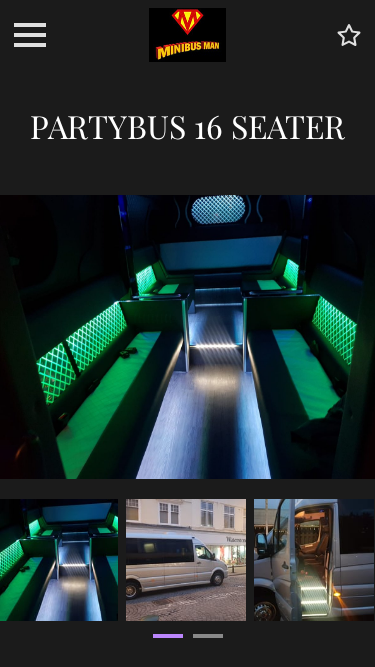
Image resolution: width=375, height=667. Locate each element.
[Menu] (30, 35)
